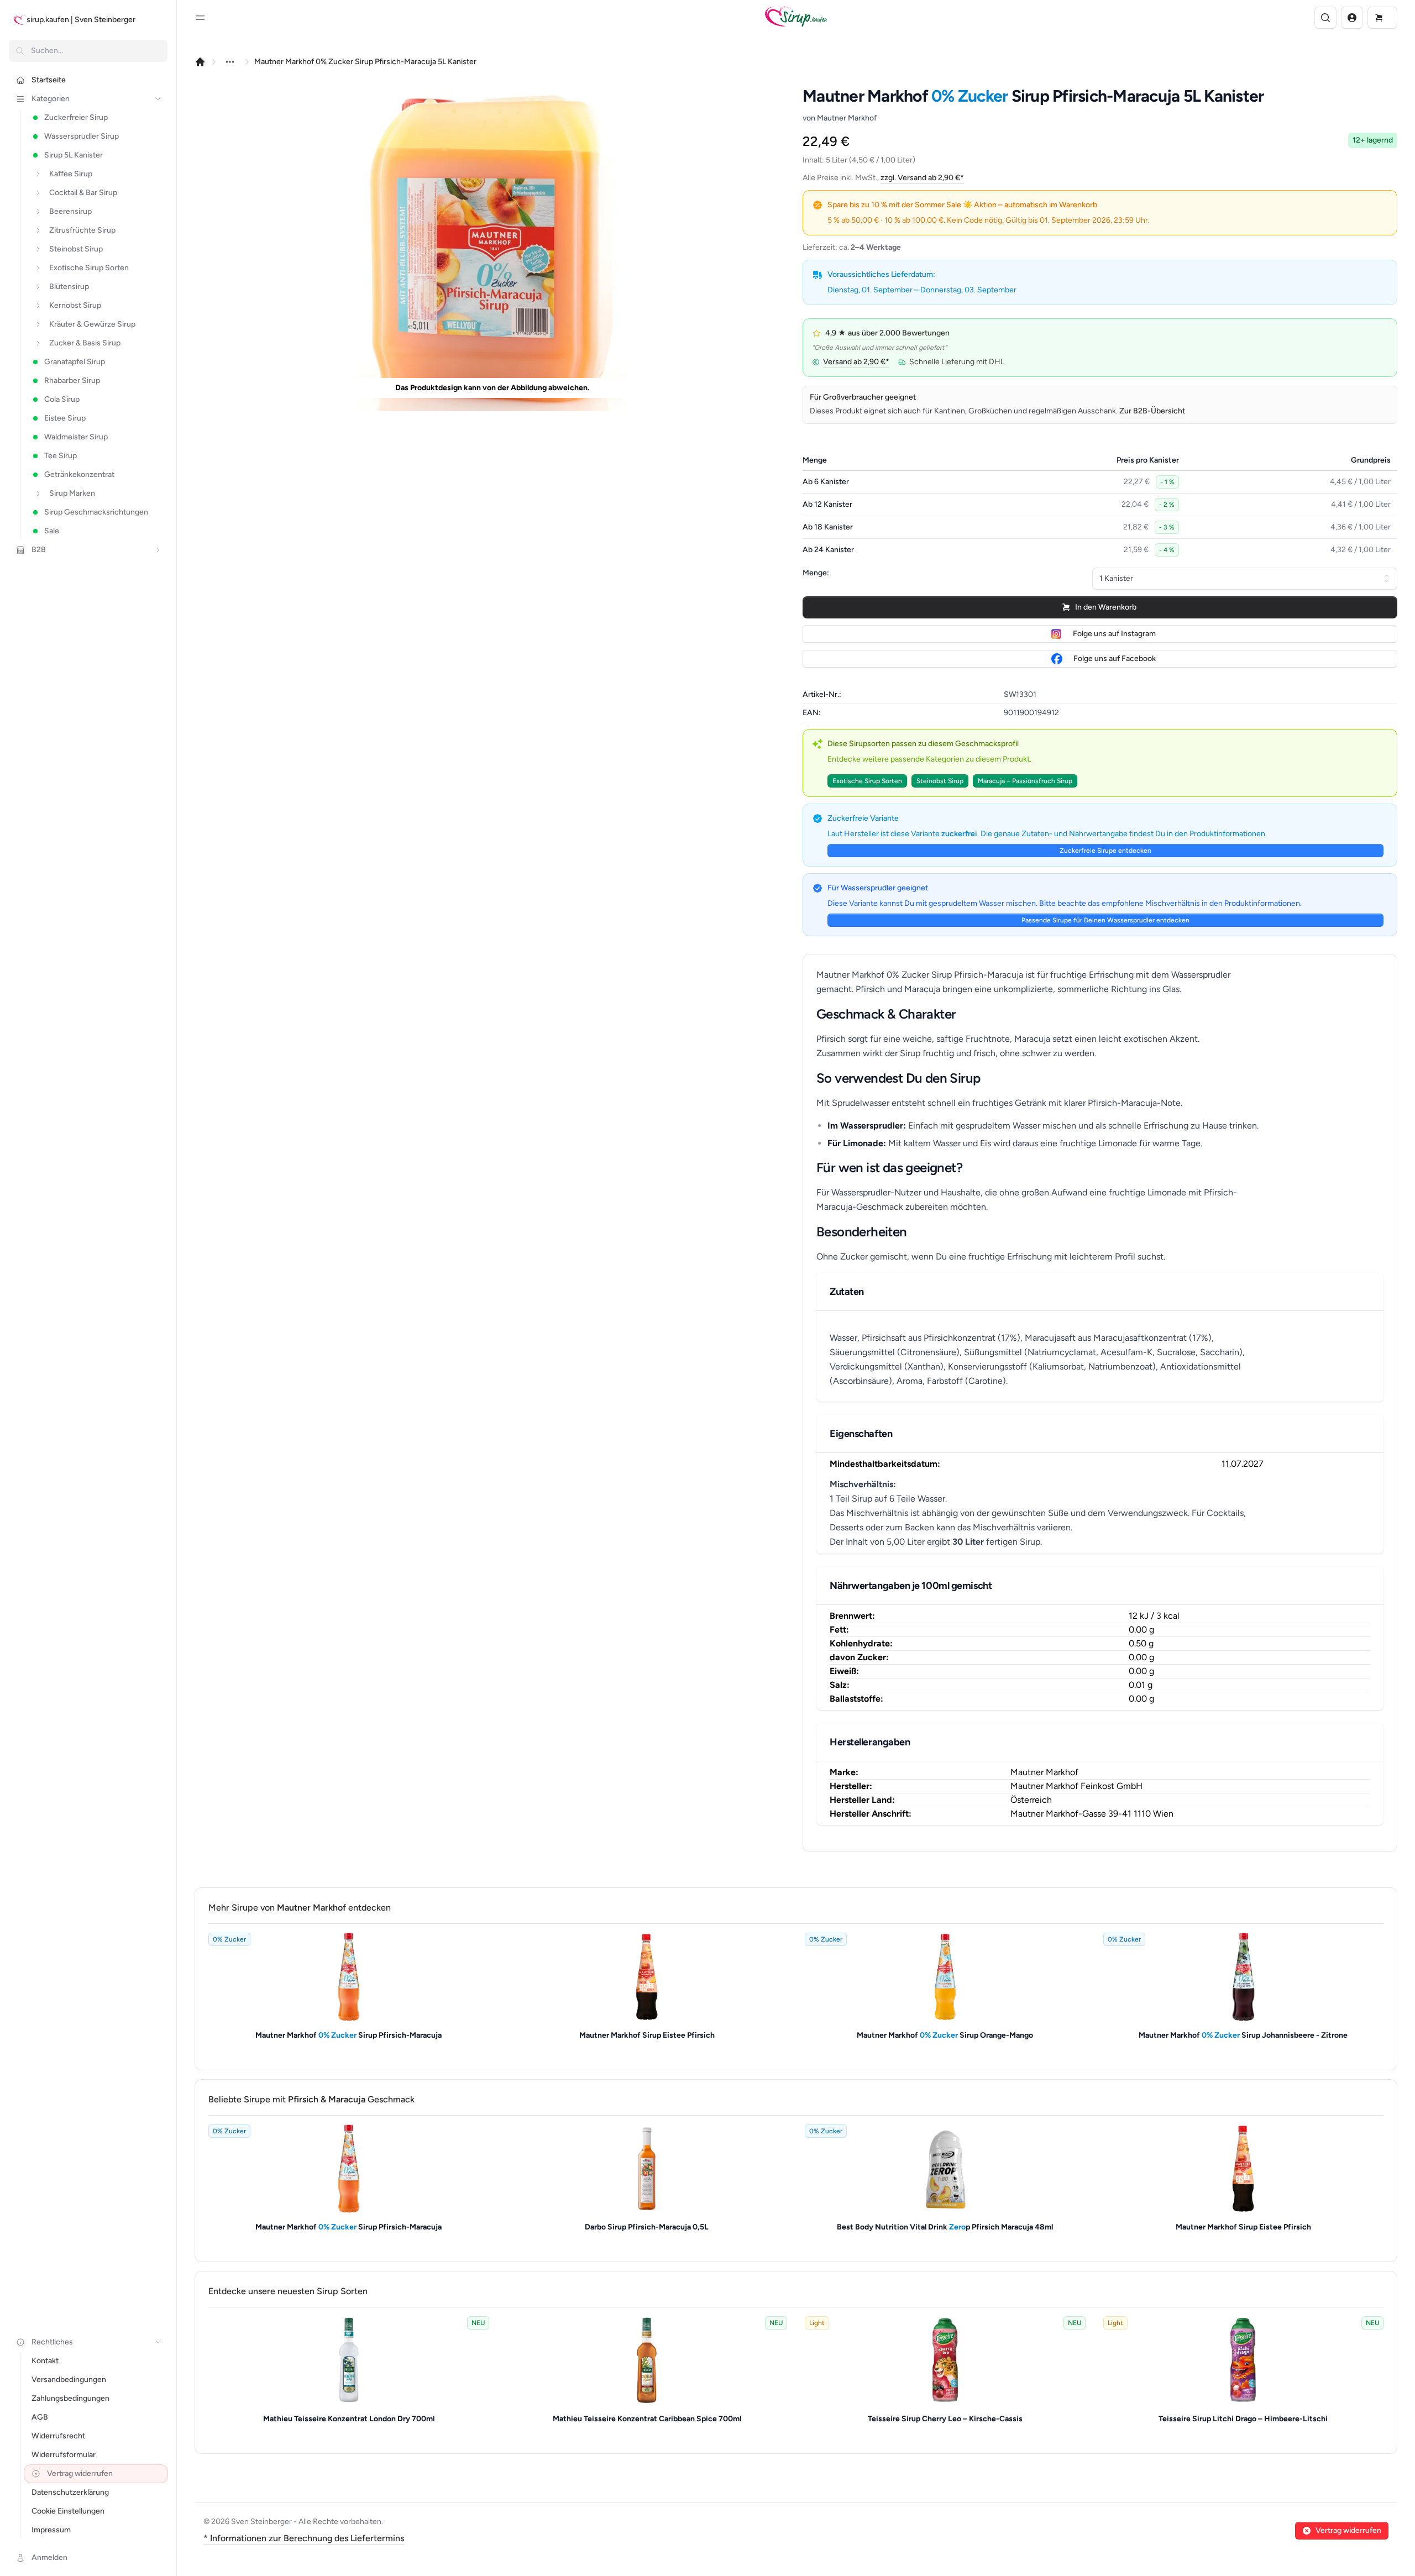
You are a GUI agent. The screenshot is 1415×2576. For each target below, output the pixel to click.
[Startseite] (200, 62)
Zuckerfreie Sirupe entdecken (1105, 851)
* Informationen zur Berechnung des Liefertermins (304, 2538)
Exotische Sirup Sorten (867, 781)
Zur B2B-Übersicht (1152, 411)
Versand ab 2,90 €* (856, 362)
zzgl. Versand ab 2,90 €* (922, 178)
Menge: (816, 573)
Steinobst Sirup (940, 781)
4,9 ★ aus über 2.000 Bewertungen (887, 333)
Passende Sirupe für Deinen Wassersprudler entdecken (1105, 920)
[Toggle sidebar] (200, 18)
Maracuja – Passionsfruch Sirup (1025, 781)
